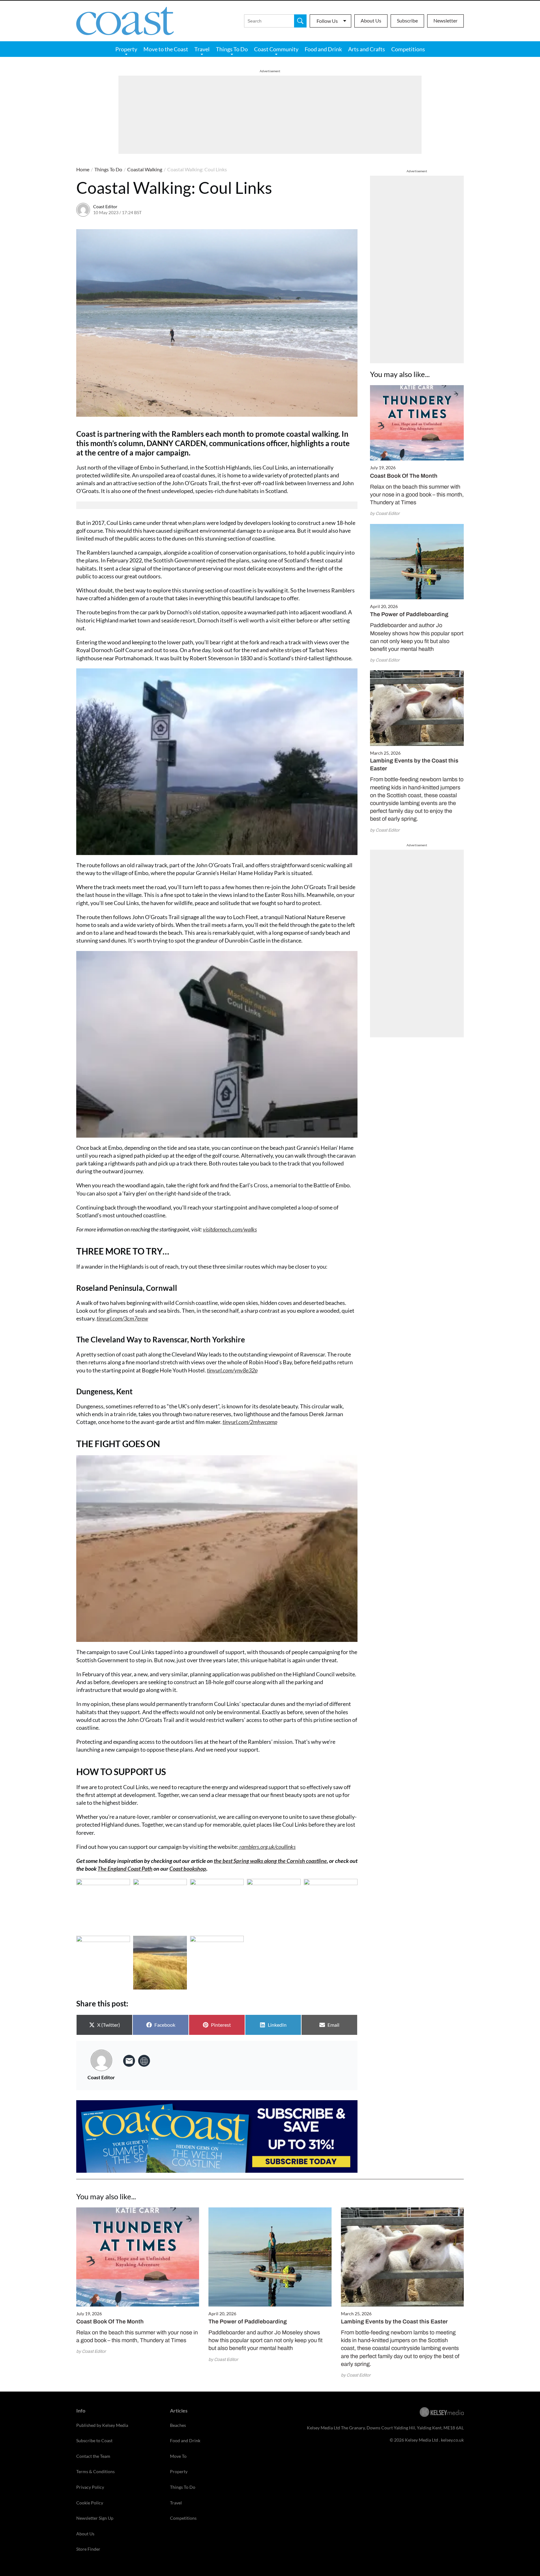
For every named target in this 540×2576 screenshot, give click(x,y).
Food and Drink (323, 49)
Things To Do (232, 49)
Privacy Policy (90, 2487)
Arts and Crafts (367, 49)
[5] (331, 1906)
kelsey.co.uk (452, 2440)
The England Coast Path (125, 1869)
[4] (274, 1906)
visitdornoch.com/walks (230, 1229)
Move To (178, 2456)
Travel (202, 49)
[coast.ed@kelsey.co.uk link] (129, 2061)
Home (83, 169)
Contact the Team (93, 2456)
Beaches (178, 2425)
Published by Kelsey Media (102, 2425)
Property (126, 49)
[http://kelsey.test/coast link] (144, 2061)
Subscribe (407, 20)
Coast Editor (105, 206)
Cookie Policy (90, 2503)
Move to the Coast (166, 49)
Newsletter (445, 20)
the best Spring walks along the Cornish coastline (270, 1861)
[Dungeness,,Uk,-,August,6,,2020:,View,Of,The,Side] (217, 1963)
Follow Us (327, 21)
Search (300, 21)
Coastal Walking (145, 169)
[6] (103, 1963)
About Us (371, 20)
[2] (160, 1906)
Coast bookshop (188, 1869)
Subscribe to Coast (94, 2440)
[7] (160, 1963)
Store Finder (88, 2549)
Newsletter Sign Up (95, 2518)
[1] (103, 1906)
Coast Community (276, 49)
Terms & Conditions (95, 2471)
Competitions (408, 49)
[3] (217, 1906)
